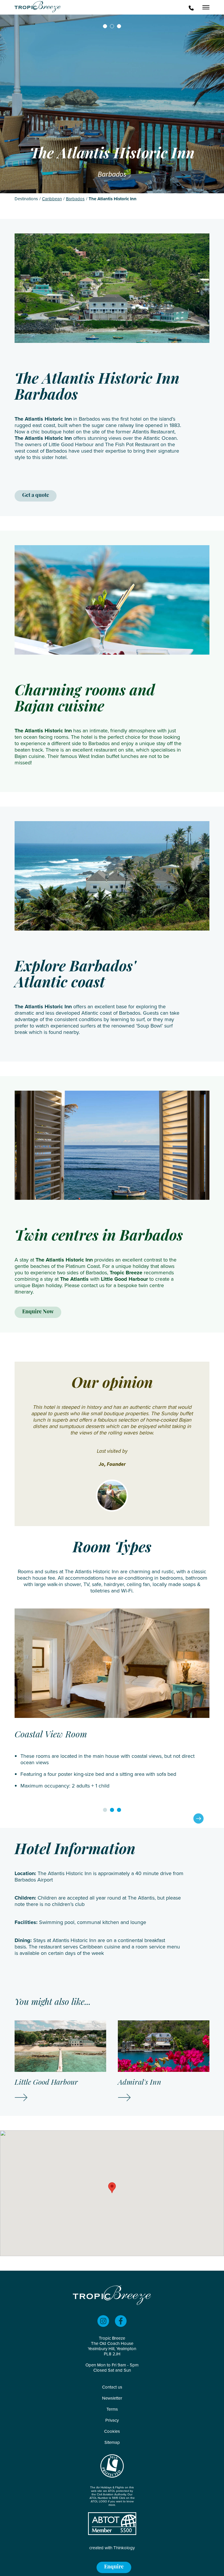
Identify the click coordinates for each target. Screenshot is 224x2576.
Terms (112, 2409)
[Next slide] (198, 1818)
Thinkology (124, 2548)
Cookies (112, 2431)
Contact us (112, 2387)
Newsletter (112, 2398)
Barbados (75, 199)
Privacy (112, 2420)
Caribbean (52, 199)
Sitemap (112, 2442)
